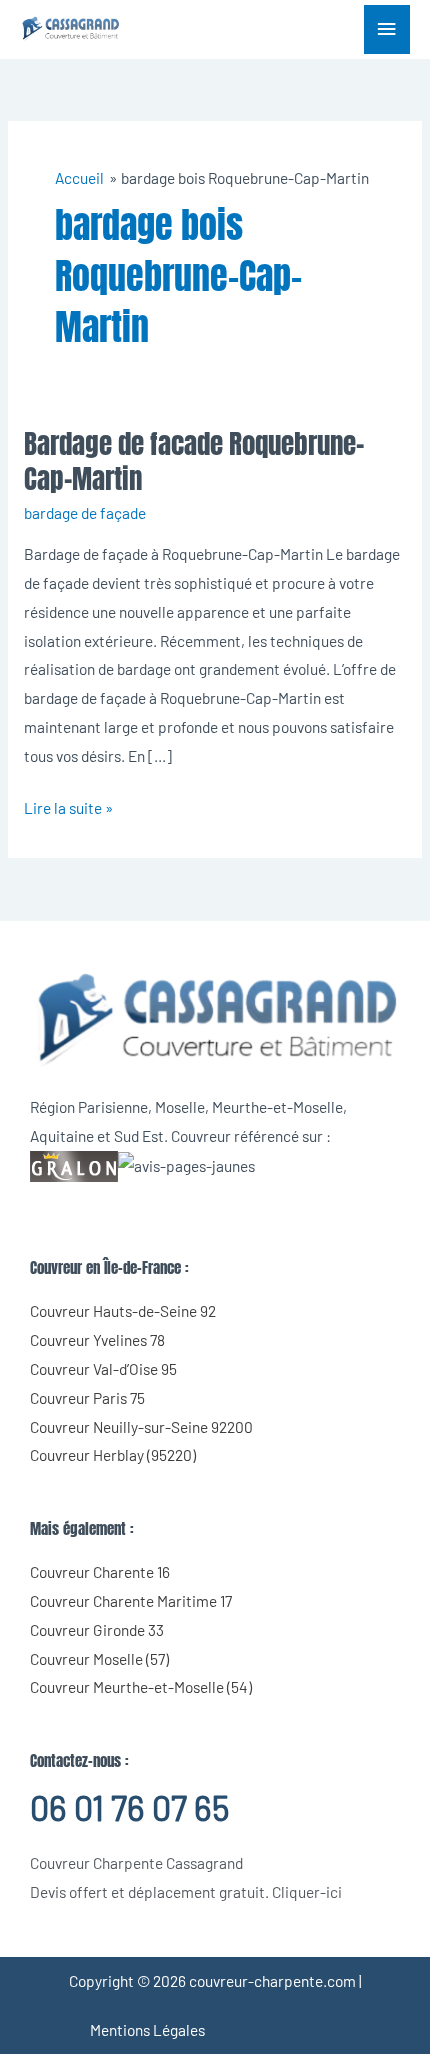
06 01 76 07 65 (129, 1807)
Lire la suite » (68, 805)
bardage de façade (85, 512)
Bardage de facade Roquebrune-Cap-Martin (194, 461)
